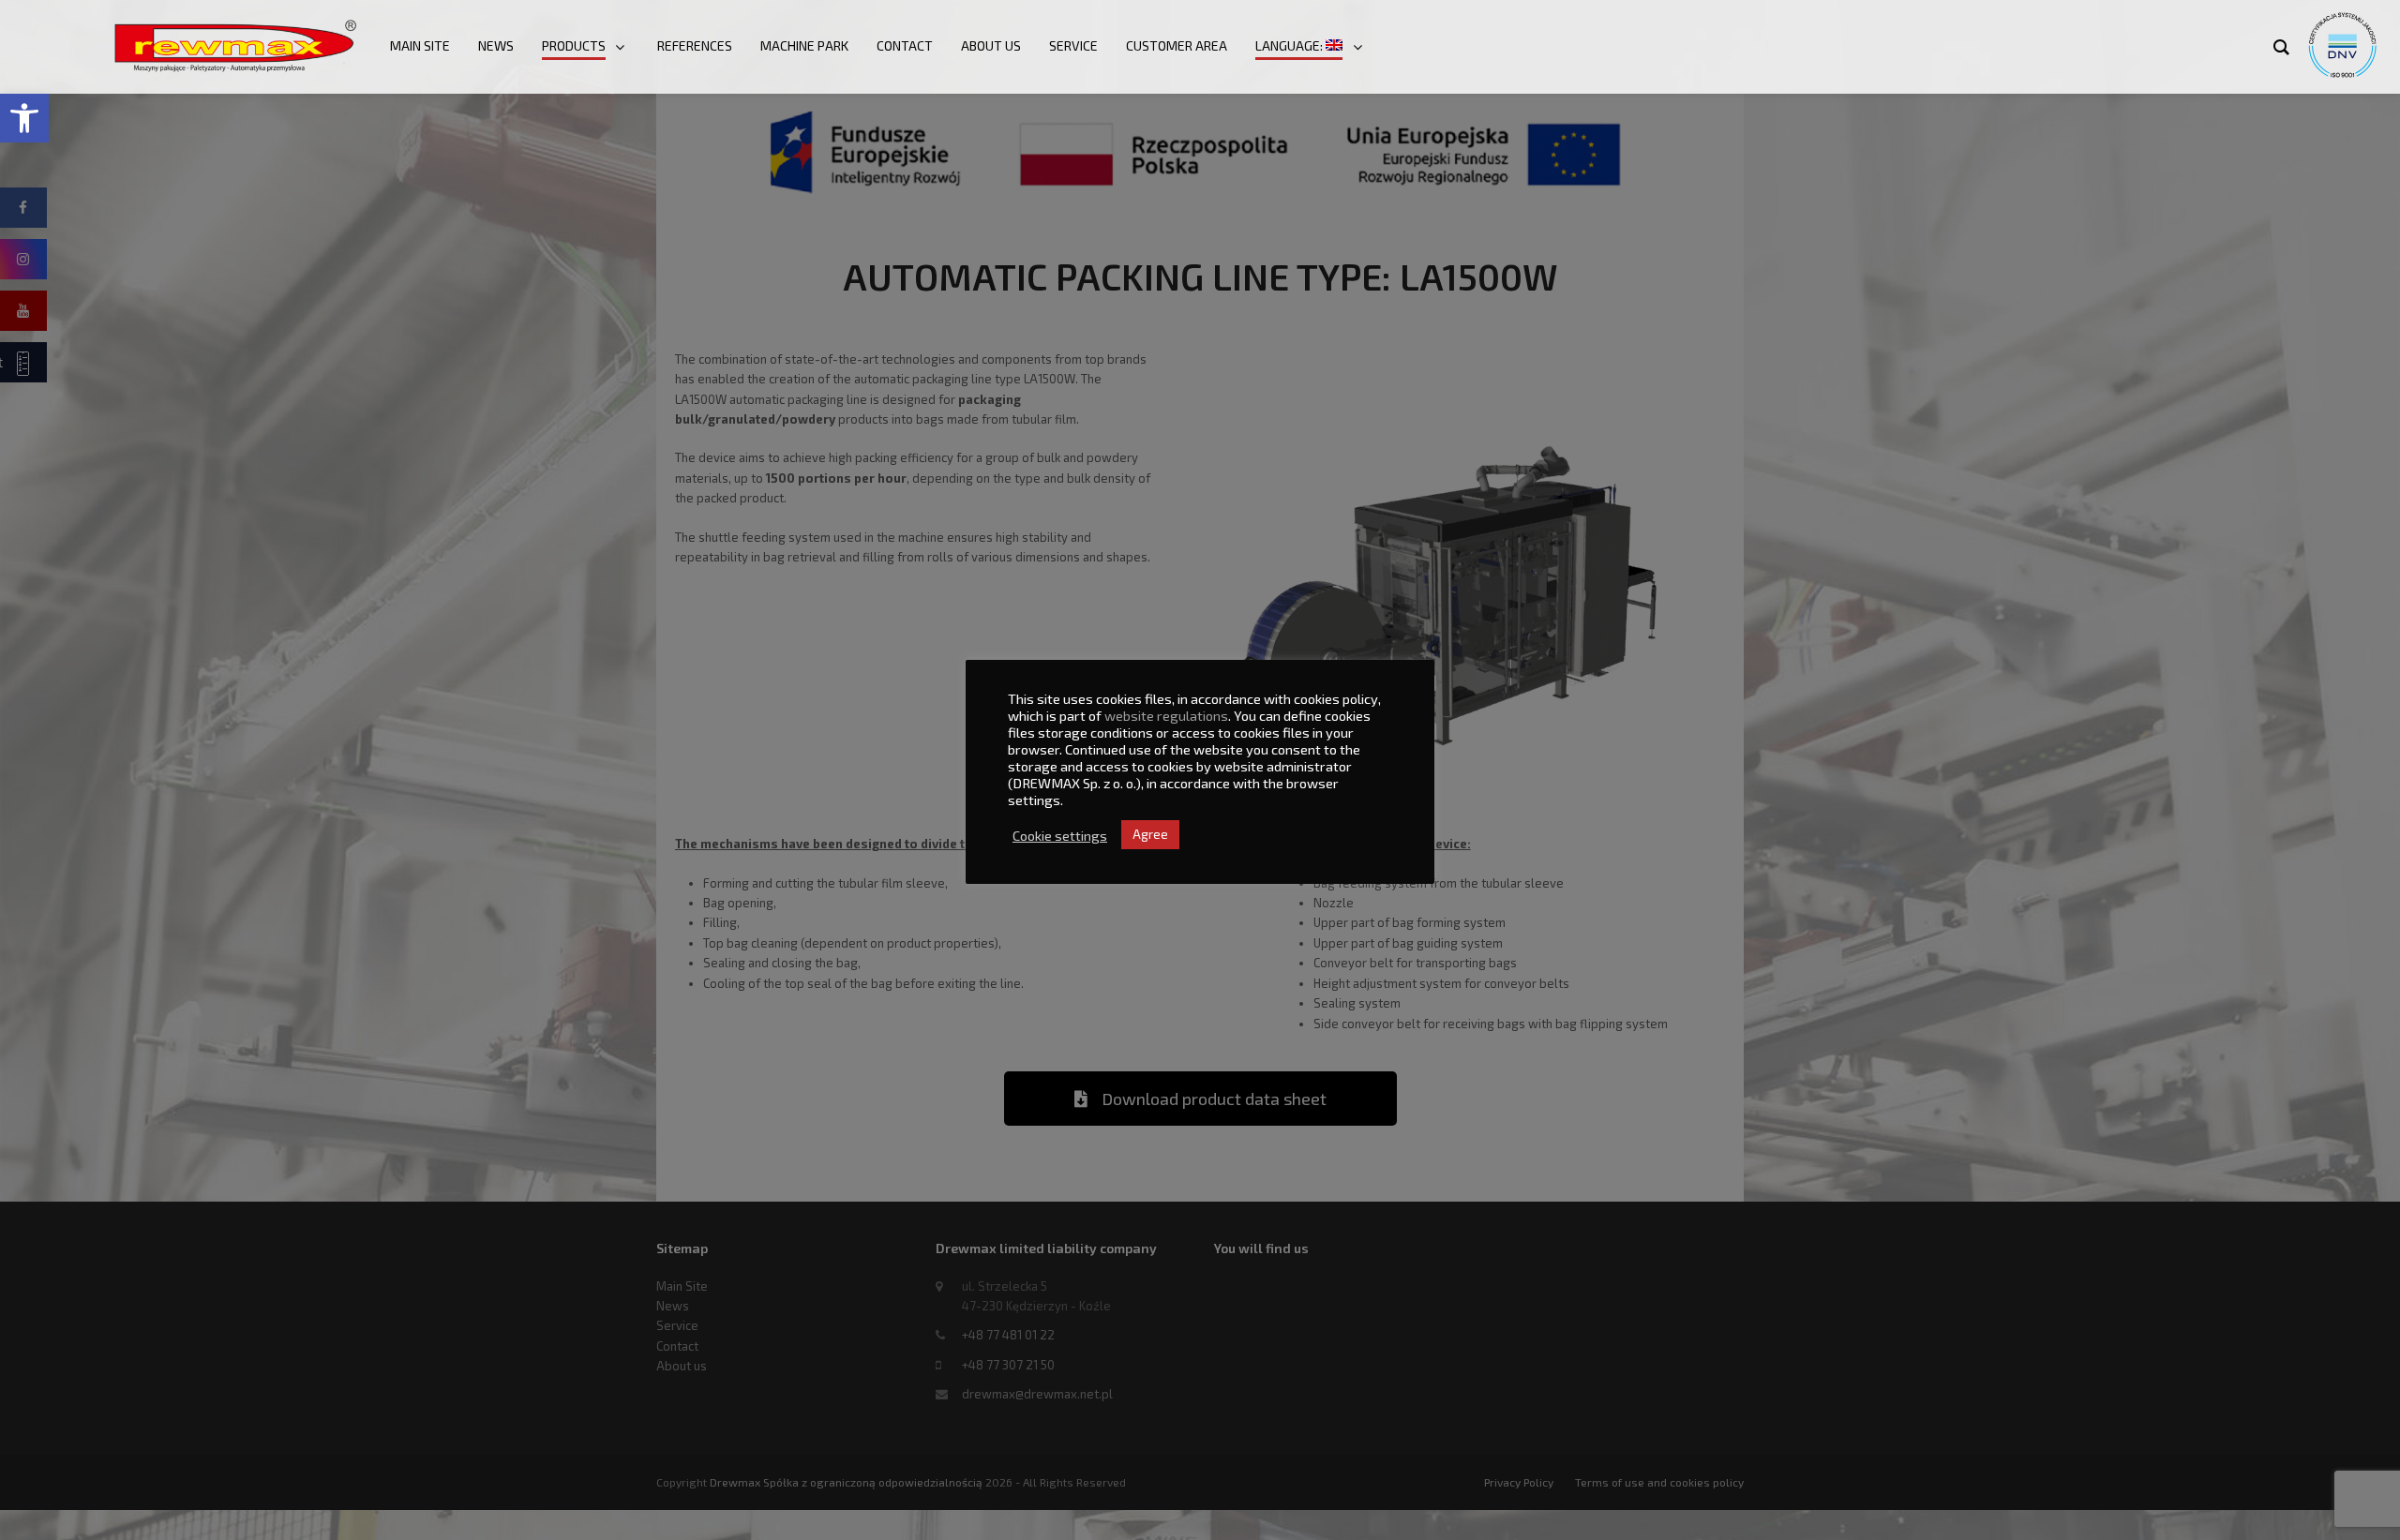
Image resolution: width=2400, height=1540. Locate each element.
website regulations (1166, 715)
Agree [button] (1150, 834)
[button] (24, 118)
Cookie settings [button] (1060, 835)
